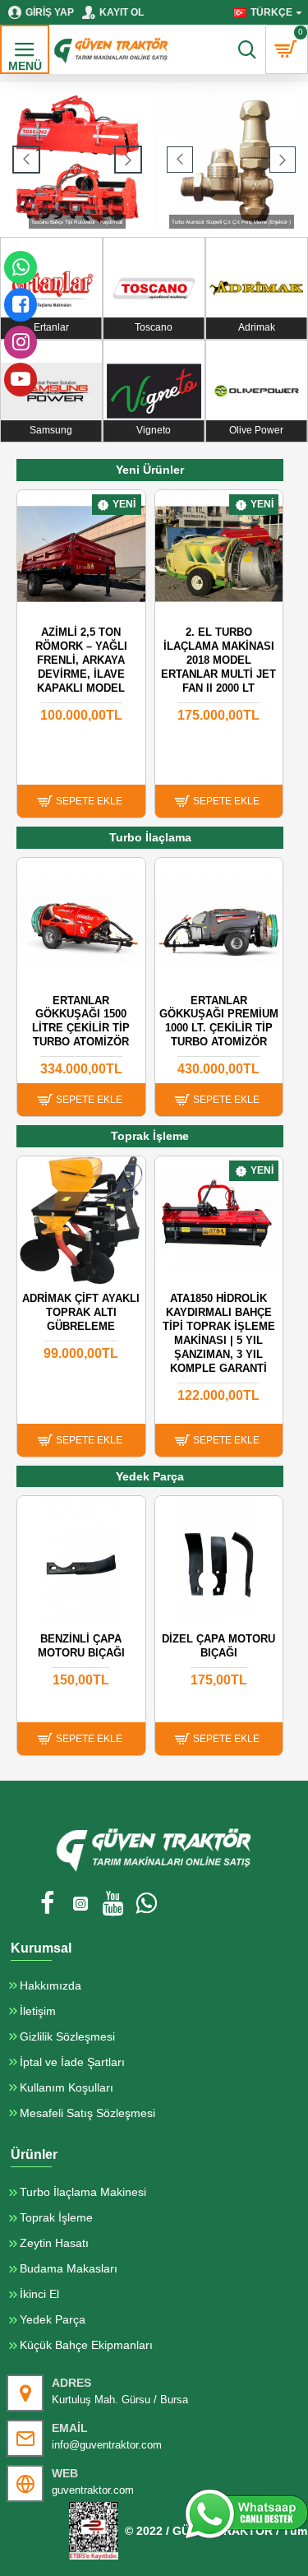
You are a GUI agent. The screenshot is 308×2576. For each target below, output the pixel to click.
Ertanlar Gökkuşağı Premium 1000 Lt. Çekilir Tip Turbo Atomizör (219, 1022)
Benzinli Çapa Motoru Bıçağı (81, 1646)
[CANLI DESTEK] (246, 2514)
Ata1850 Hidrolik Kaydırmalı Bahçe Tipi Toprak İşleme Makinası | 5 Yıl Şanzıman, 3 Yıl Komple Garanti (219, 1333)
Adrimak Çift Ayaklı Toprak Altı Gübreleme (81, 1312)
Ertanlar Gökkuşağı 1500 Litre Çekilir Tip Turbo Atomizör (81, 1022)
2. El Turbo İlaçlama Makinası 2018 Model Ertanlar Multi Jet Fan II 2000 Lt (218, 660)
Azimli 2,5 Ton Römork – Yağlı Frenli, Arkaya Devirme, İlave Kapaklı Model (81, 660)
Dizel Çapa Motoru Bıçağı (218, 1646)
